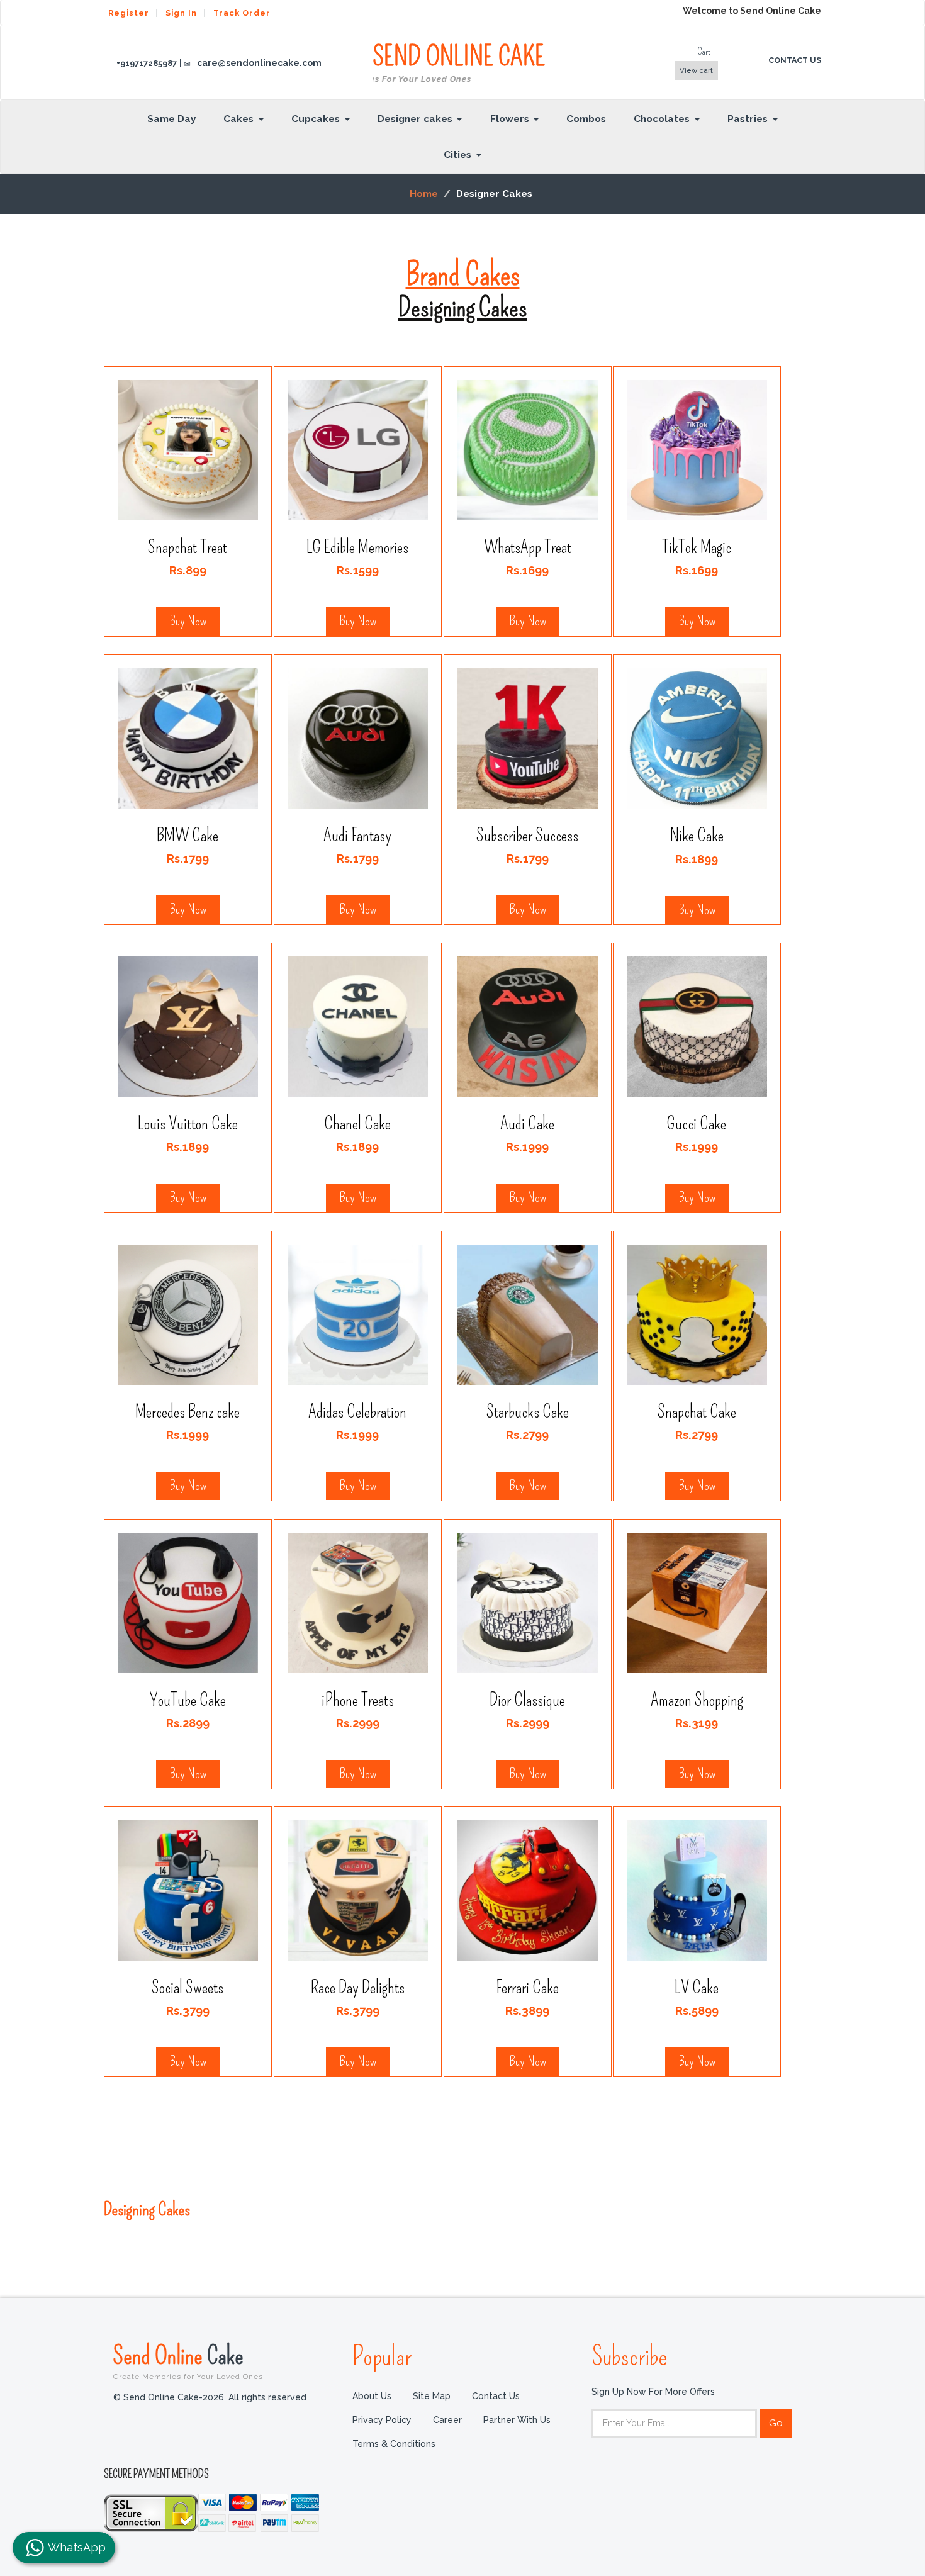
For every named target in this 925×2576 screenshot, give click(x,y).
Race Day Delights (358, 1987)
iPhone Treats (358, 1699)
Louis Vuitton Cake (188, 1123)
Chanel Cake (357, 1123)
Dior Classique (527, 1699)
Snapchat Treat (188, 547)
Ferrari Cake (527, 1987)
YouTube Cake (188, 1699)
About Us (372, 2396)
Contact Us (496, 2396)
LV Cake (697, 1987)
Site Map (432, 2396)
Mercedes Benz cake (188, 1412)
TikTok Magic (697, 547)
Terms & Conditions (394, 2444)
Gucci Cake (697, 1123)
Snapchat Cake (697, 1412)
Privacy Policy (382, 2420)
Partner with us (517, 2420)
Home (424, 194)
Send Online (188, 2361)
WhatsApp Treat (527, 547)
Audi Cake (527, 1123)
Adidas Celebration (357, 1412)
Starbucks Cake (527, 1412)
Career (447, 2420)
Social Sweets (188, 1987)
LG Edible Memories (357, 547)
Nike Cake (697, 836)
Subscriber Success (527, 835)
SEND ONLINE (459, 63)
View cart (696, 70)
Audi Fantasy (357, 835)
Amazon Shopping (697, 1699)
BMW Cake (188, 835)
